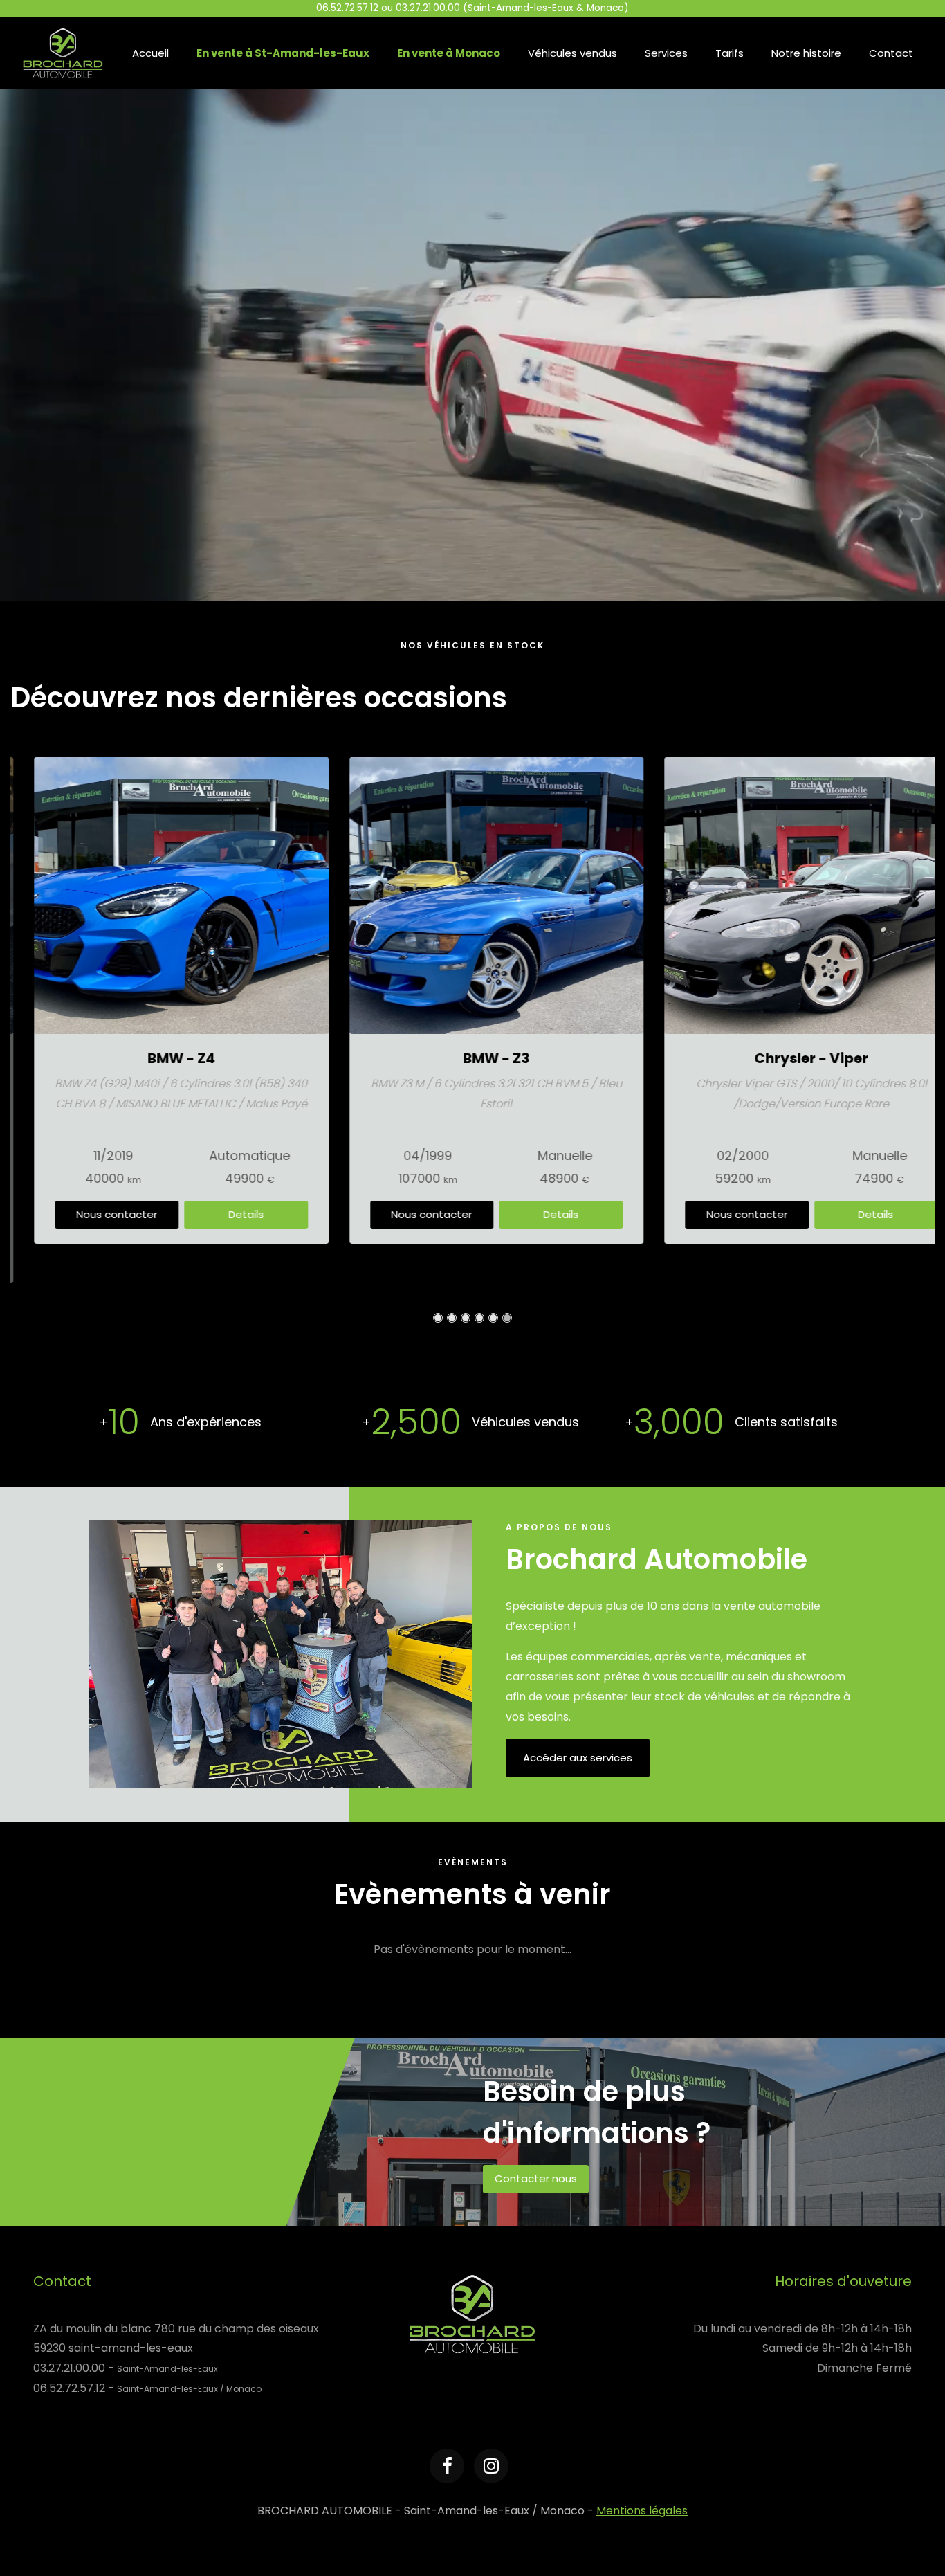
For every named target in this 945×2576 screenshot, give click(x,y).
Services (666, 53)
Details (222, 1214)
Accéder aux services (578, 1758)
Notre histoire (806, 53)
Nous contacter (93, 1214)
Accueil (150, 53)
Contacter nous (536, 2178)
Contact (891, 53)
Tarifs (730, 53)
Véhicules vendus (572, 53)
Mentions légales (642, 2511)
